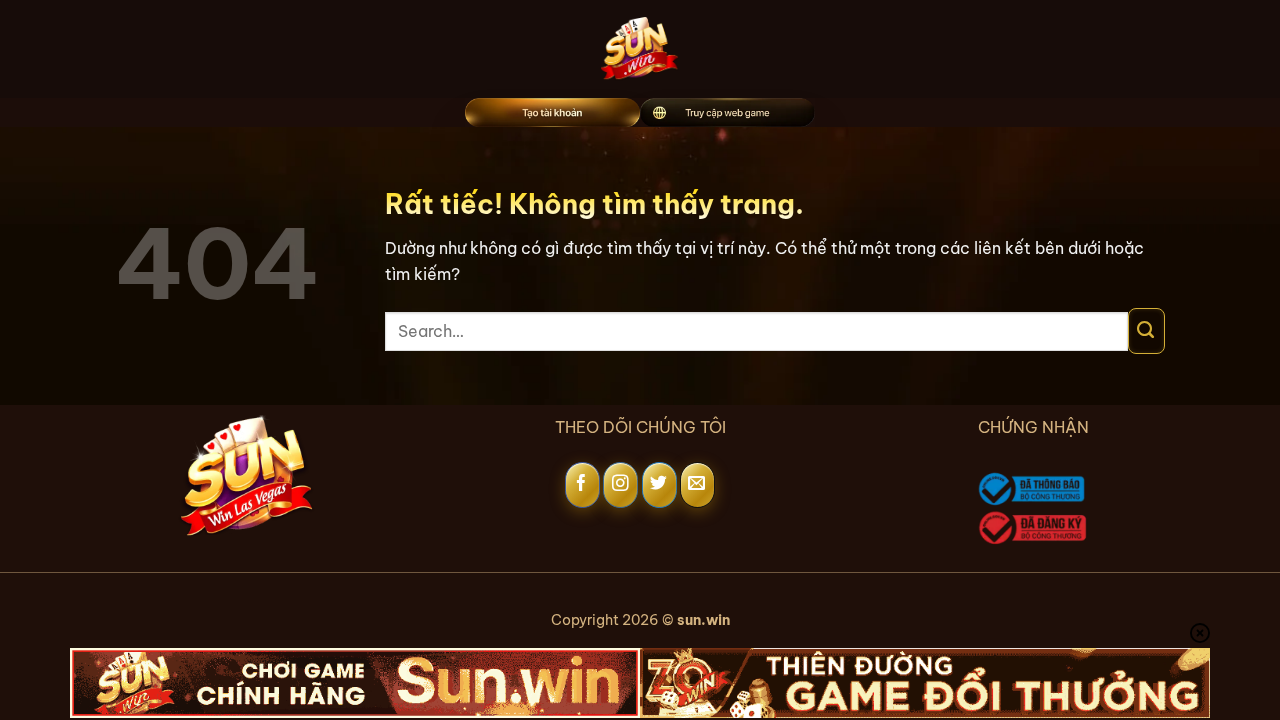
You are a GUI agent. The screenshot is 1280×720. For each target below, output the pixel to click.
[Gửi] (1146, 331)
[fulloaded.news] (640, 49)
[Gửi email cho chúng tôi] (697, 485)
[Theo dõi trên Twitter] (659, 485)
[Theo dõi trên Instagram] (620, 485)
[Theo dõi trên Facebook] (582, 485)
